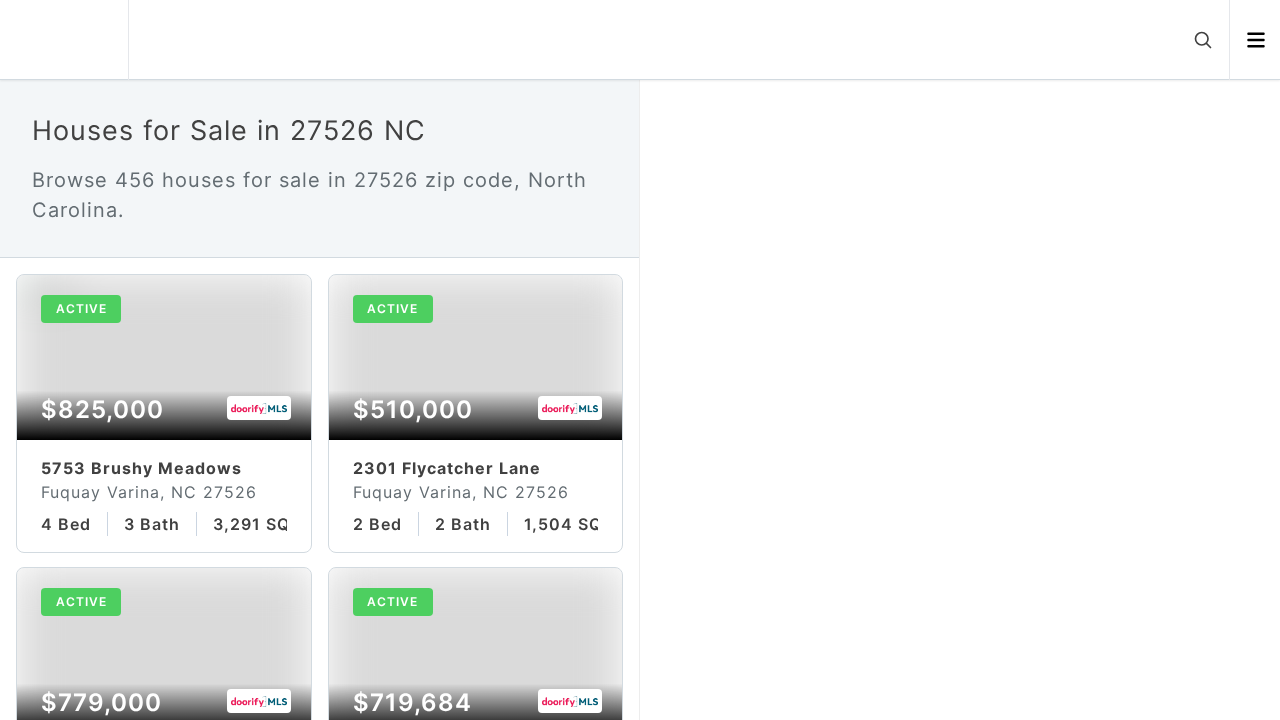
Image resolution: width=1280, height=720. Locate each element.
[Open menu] (1255, 40)
